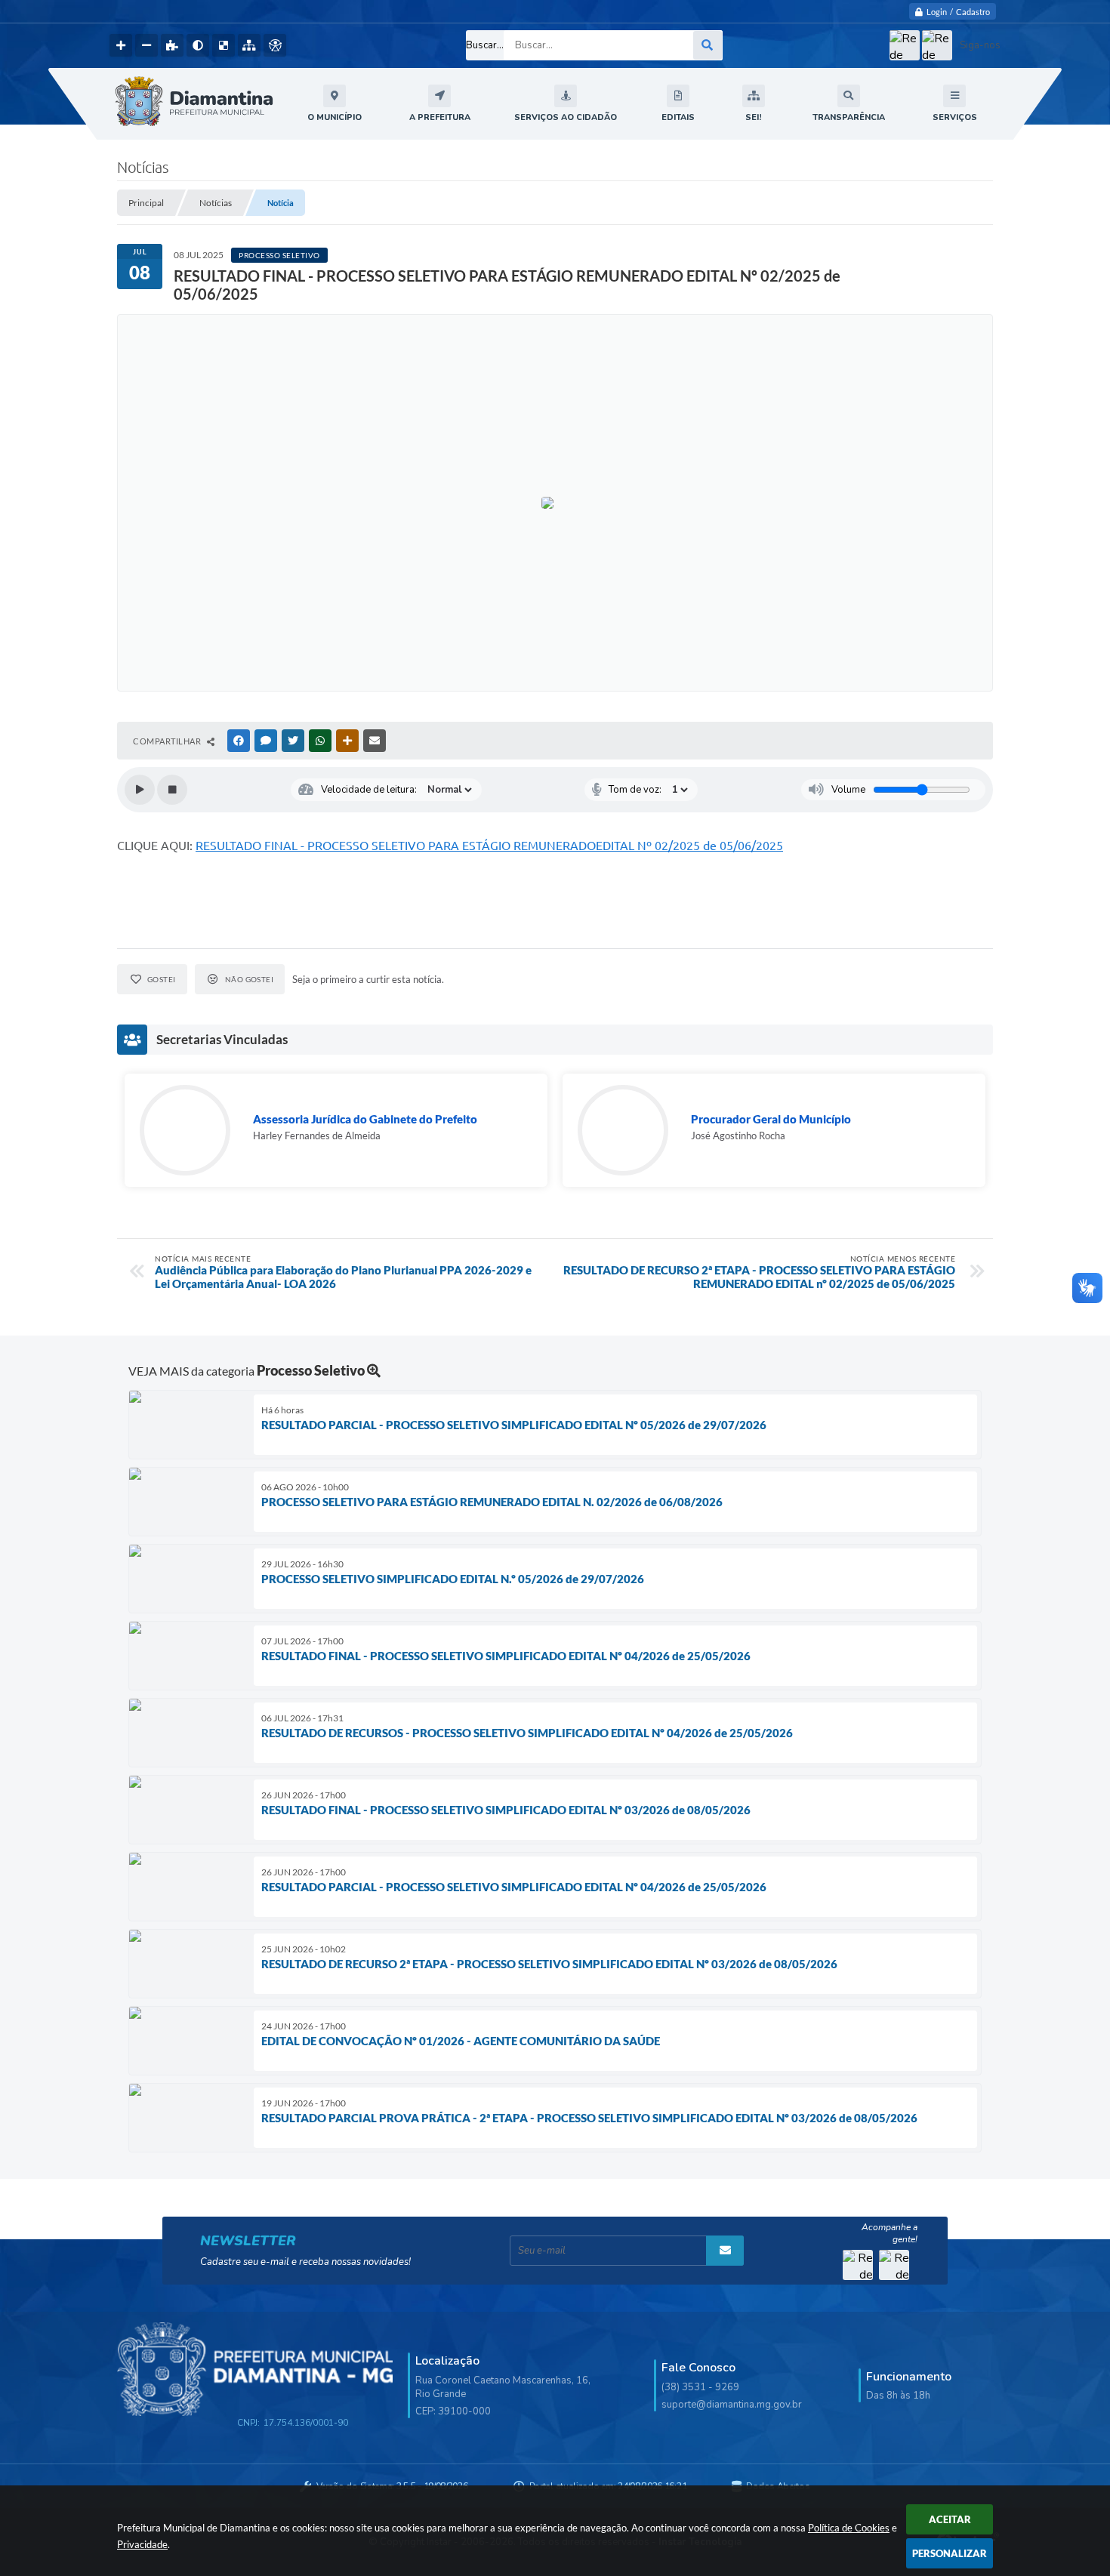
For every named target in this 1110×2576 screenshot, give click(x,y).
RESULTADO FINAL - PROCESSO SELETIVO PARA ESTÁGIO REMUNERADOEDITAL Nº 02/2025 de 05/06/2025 (489, 846)
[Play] (140, 790)
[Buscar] (708, 45)
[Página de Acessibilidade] (275, 45)
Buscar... (485, 45)
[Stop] (172, 790)
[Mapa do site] (249, 45)
